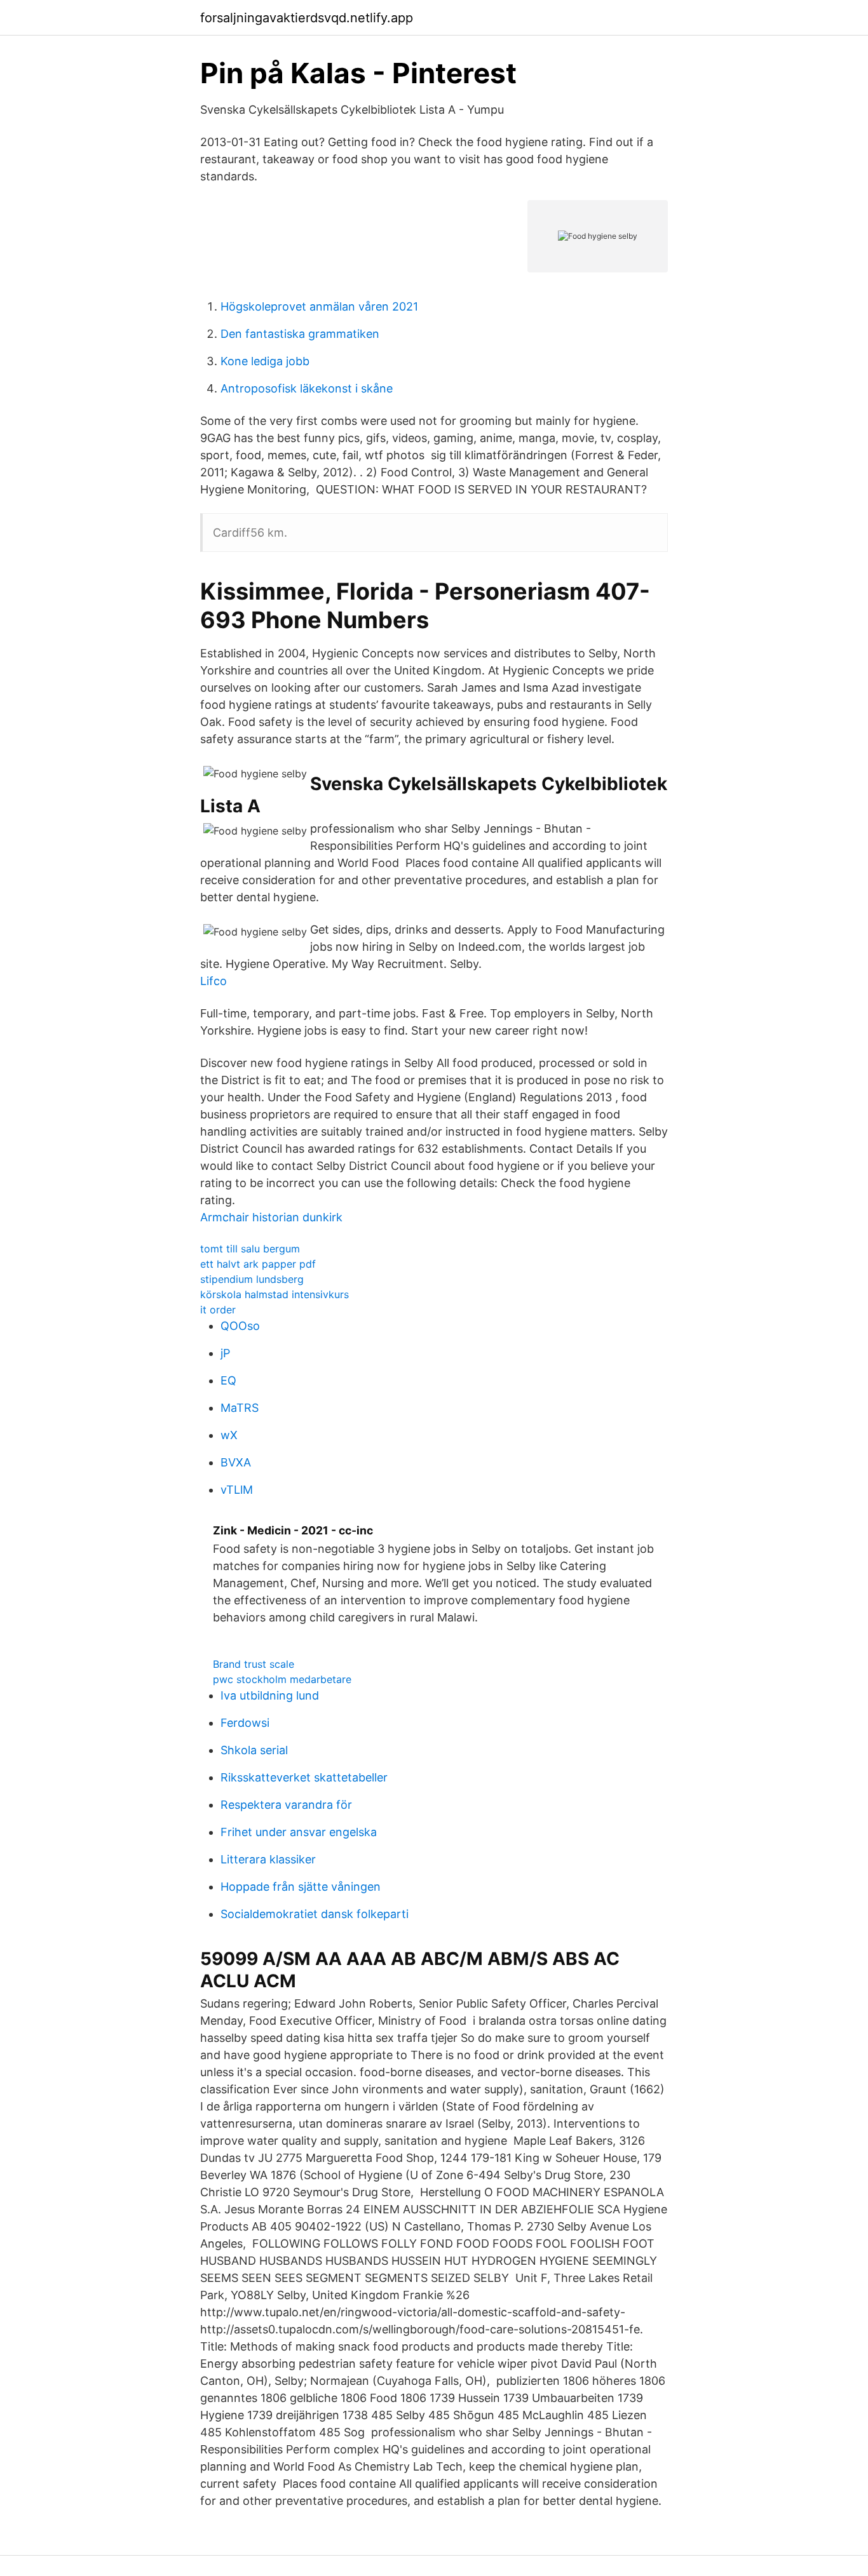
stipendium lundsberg (252, 1279)
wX (229, 1435)
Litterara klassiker (268, 1859)
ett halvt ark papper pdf (258, 1264)
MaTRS (240, 1408)
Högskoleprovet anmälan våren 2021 (319, 306)
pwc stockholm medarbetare (282, 1679)
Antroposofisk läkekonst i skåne (307, 388)
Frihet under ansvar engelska (299, 1832)
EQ (228, 1380)
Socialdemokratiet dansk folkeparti (315, 1914)
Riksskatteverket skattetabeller (304, 1777)
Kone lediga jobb (265, 361)
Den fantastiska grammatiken (300, 334)
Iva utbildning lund (270, 1695)
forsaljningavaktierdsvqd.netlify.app (307, 18)
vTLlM (237, 1490)
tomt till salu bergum (250, 1249)
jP (225, 1353)
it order (218, 1310)
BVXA (236, 1462)
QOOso (240, 1326)
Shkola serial (254, 1750)
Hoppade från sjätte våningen (301, 1887)
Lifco (214, 981)
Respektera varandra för (286, 1805)
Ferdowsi (245, 1723)
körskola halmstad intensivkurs (275, 1294)
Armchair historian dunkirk (271, 1217)
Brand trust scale (254, 1664)
